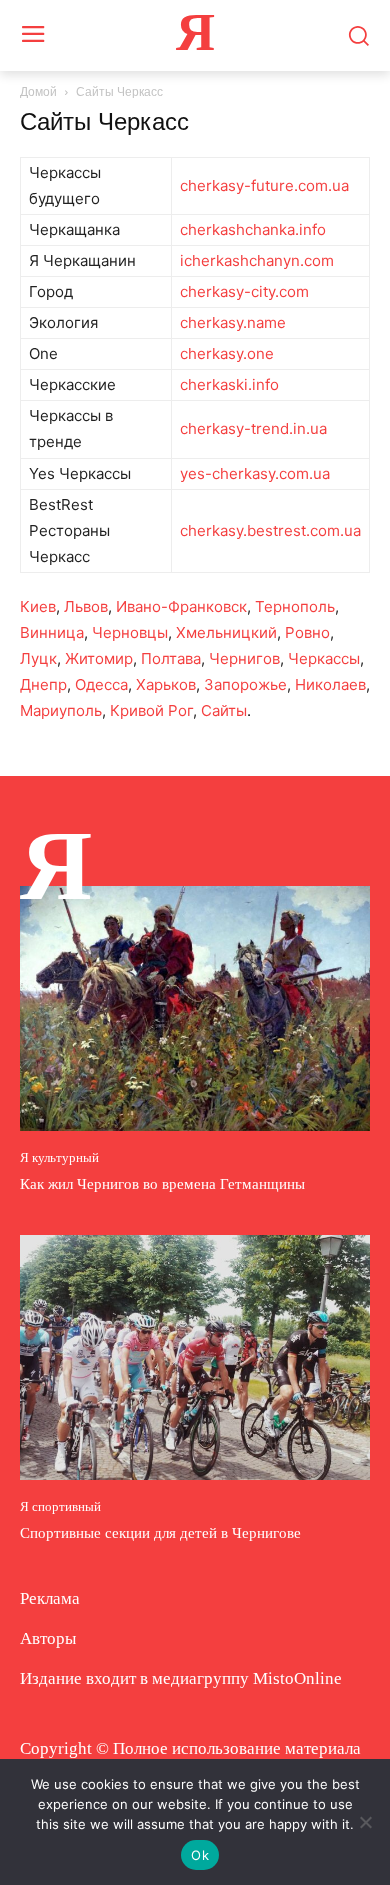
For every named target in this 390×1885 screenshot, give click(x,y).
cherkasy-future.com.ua (264, 185)
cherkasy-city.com (244, 291)
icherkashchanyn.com (257, 260)
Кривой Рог (151, 710)
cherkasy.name (233, 322)
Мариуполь (61, 710)
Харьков (166, 684)
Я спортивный (60, 1506)
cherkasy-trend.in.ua (253, 428)
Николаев (330, 684)
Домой (38, 92)
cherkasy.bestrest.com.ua (270, 530)
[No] (365, 1822)
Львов (86, 606)
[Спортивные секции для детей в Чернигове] (195, 1357)
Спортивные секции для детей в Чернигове (160, 1533)
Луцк (38, 658)
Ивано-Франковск (181, 606)
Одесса (101, 684)
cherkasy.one (227, 353)
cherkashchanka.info (253, 229)
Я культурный (59, 1157)
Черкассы (324, 658)
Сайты (224, 710)
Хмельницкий (226, 632)
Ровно (307, 632)
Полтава (171, 658)
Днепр (43, 684)
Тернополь (295, 606)
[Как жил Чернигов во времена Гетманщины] (195, 1008)
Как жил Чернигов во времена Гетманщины (162, 1184)
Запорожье (245, 684)
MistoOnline (297, 1678)
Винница (52, 632)
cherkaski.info (229, 384)
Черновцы (130, 632)
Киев (38, 606)
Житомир (99, 658)
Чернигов (244, 658)
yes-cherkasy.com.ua (255, 473)
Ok (200, 1855)
